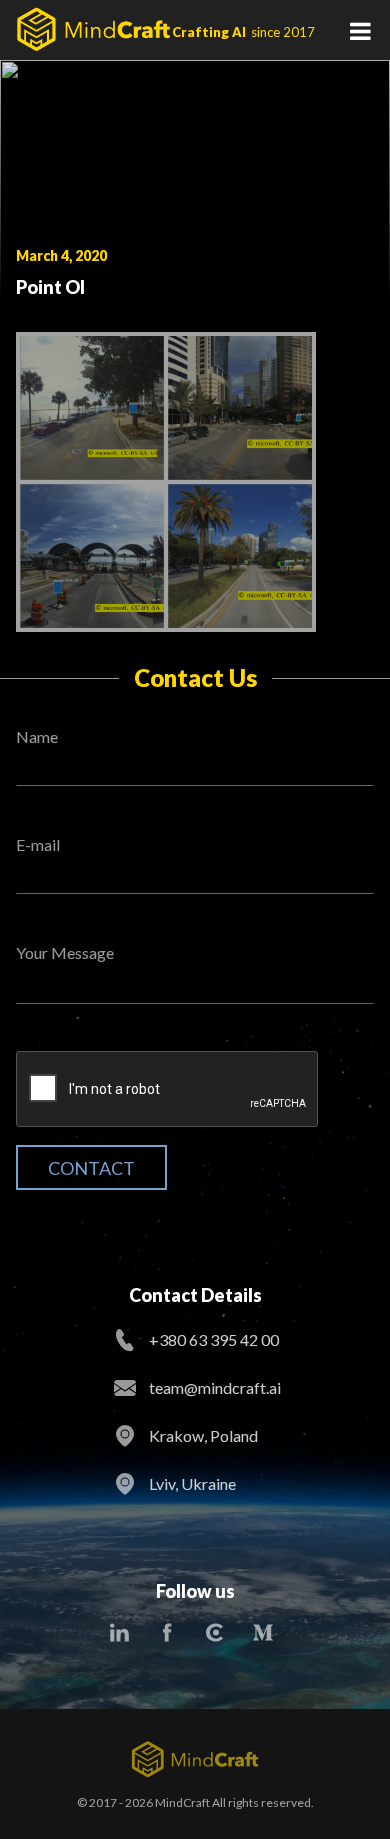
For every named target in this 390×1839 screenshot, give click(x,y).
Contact (91, 1168)
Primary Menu (360, 30)
